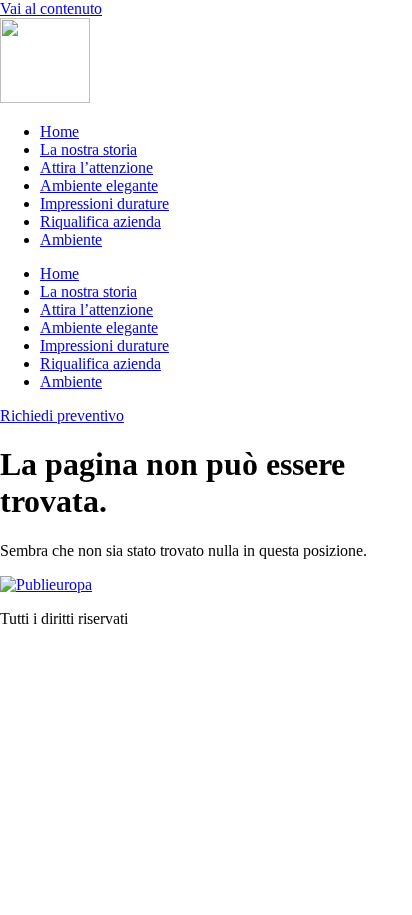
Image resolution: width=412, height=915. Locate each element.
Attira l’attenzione (96, 167)
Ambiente (71, 239)
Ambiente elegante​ (99, 185)
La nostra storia (88, 149)
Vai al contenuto (51, 8)
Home (59, 131)
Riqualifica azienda (100, 221)
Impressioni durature (104, 203)
